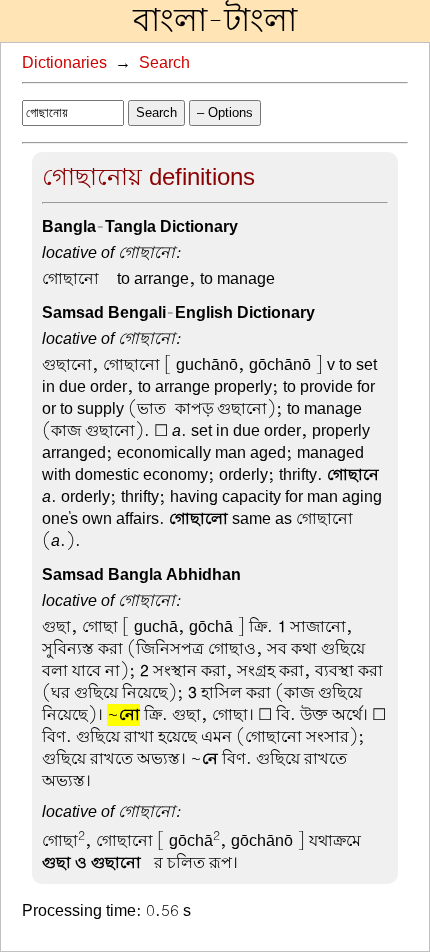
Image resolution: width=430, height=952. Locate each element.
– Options (225, 112)
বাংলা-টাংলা (215, 21)
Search (164, 63)
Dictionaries (64, 63)
